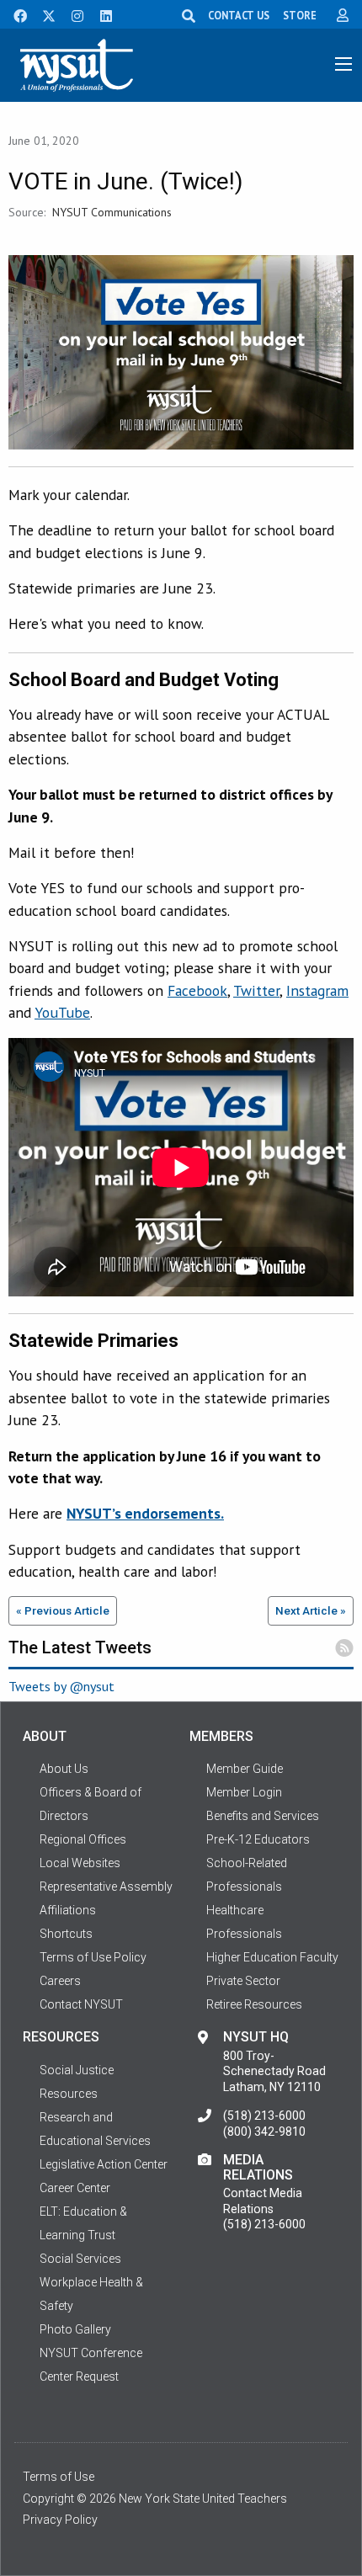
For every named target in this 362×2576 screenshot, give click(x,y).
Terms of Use (59, 2477)
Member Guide (245, 1769)
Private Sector (243, 1981)
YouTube (62, 1012)
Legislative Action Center (104, 2164)
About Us (64, 1769)
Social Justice (77, 2070)
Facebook (197, 990)
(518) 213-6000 (264, 2116)
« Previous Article (63, 1610)
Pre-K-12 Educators (258, 1839)
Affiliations (68, 1910)
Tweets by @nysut (61, 1686)
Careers (60, 1981)
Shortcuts (66, 1934)
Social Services (80, 2259)
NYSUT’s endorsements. (145, 1513)
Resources (69, 2094)
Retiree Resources (254, 2004)
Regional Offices (83, 1839)
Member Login (244, 1792)
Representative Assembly (106, 1887)
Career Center (75, 2188)
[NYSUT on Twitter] (43, 14)
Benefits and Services (263, 1816)
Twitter (256, 990)
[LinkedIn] (101, 14)
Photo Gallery (75, 2329)
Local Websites (80, 1863)
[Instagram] (72, 14)
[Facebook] (14, 14)
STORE (300, 15)
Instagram (317, 990)
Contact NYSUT (81, 2004)
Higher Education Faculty (272, 1957)
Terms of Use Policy (93, 1957)
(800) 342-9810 (264, 2132)
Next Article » (311, 1610)
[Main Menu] (343, 64)
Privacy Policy (60, 2520)
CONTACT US (239, 15)
